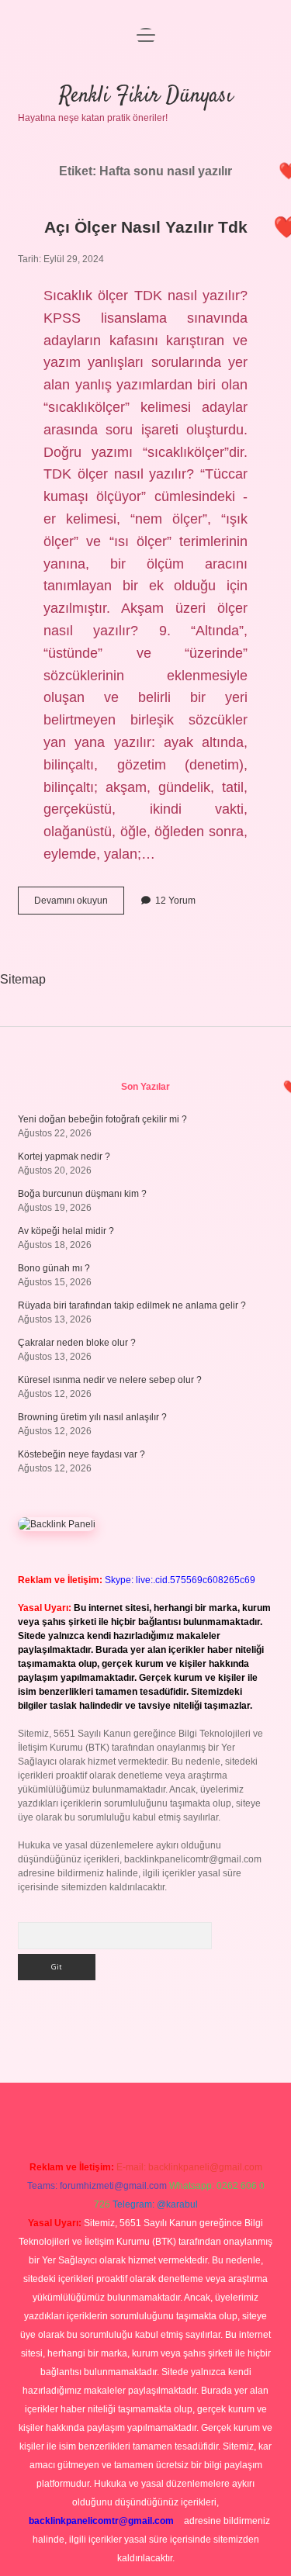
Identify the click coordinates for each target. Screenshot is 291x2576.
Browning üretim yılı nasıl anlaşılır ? (92, 1417)
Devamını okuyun (79, 904)
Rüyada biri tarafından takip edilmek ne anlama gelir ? (132, 1305)
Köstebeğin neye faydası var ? (81, 1454)
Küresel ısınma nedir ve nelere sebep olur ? (110, 1380)
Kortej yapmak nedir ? (64, 1157)
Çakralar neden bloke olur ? (77, 1343)
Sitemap (23, 979)
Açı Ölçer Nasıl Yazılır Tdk (146, 227)
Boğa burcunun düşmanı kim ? (82, 1194)
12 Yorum (175, 901)
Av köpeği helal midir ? (66, 1231)
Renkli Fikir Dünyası (146, 96)
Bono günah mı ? (54, 1268)
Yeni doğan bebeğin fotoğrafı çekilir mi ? (102, 1119)
